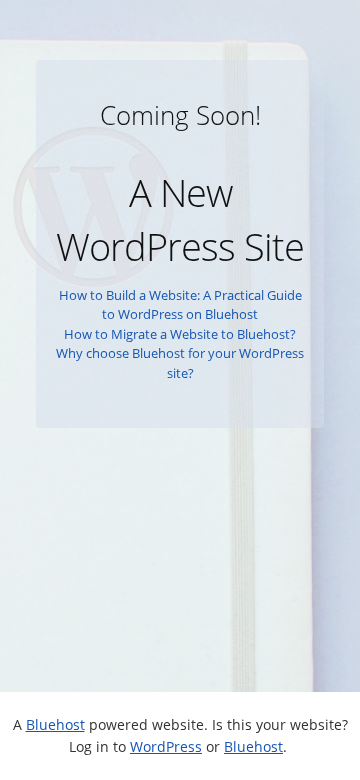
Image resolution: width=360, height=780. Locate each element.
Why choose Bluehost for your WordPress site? (180, 363)
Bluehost (55, 724)
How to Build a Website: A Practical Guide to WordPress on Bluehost (180, 305)
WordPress (166, 746)
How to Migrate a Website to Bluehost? (180, 334)
